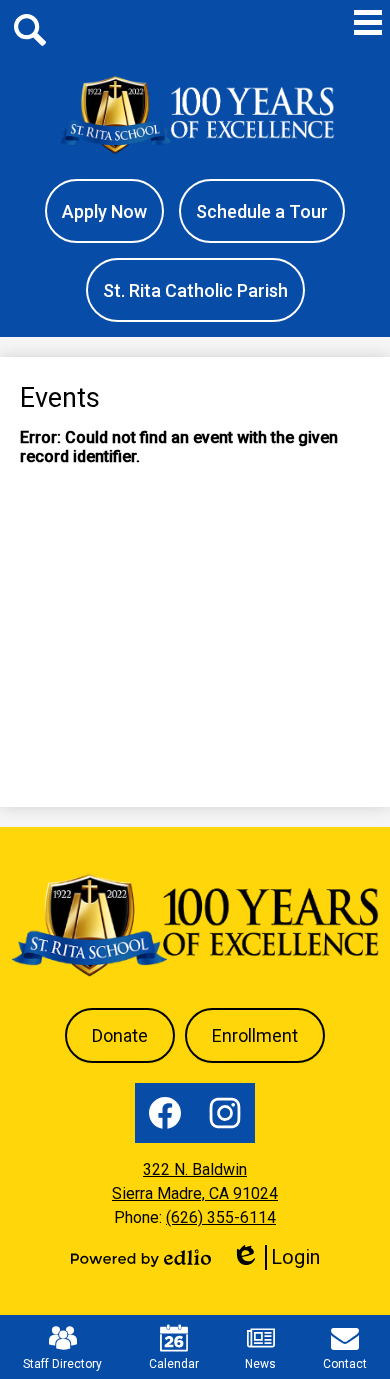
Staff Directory (62, 1364)
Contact (345, 1364)
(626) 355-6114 (221, 1217)
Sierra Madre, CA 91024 (195, 1193)
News (260, 1364)
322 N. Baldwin (195, 1169)
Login (282, 1257)
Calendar (174, 1364)
